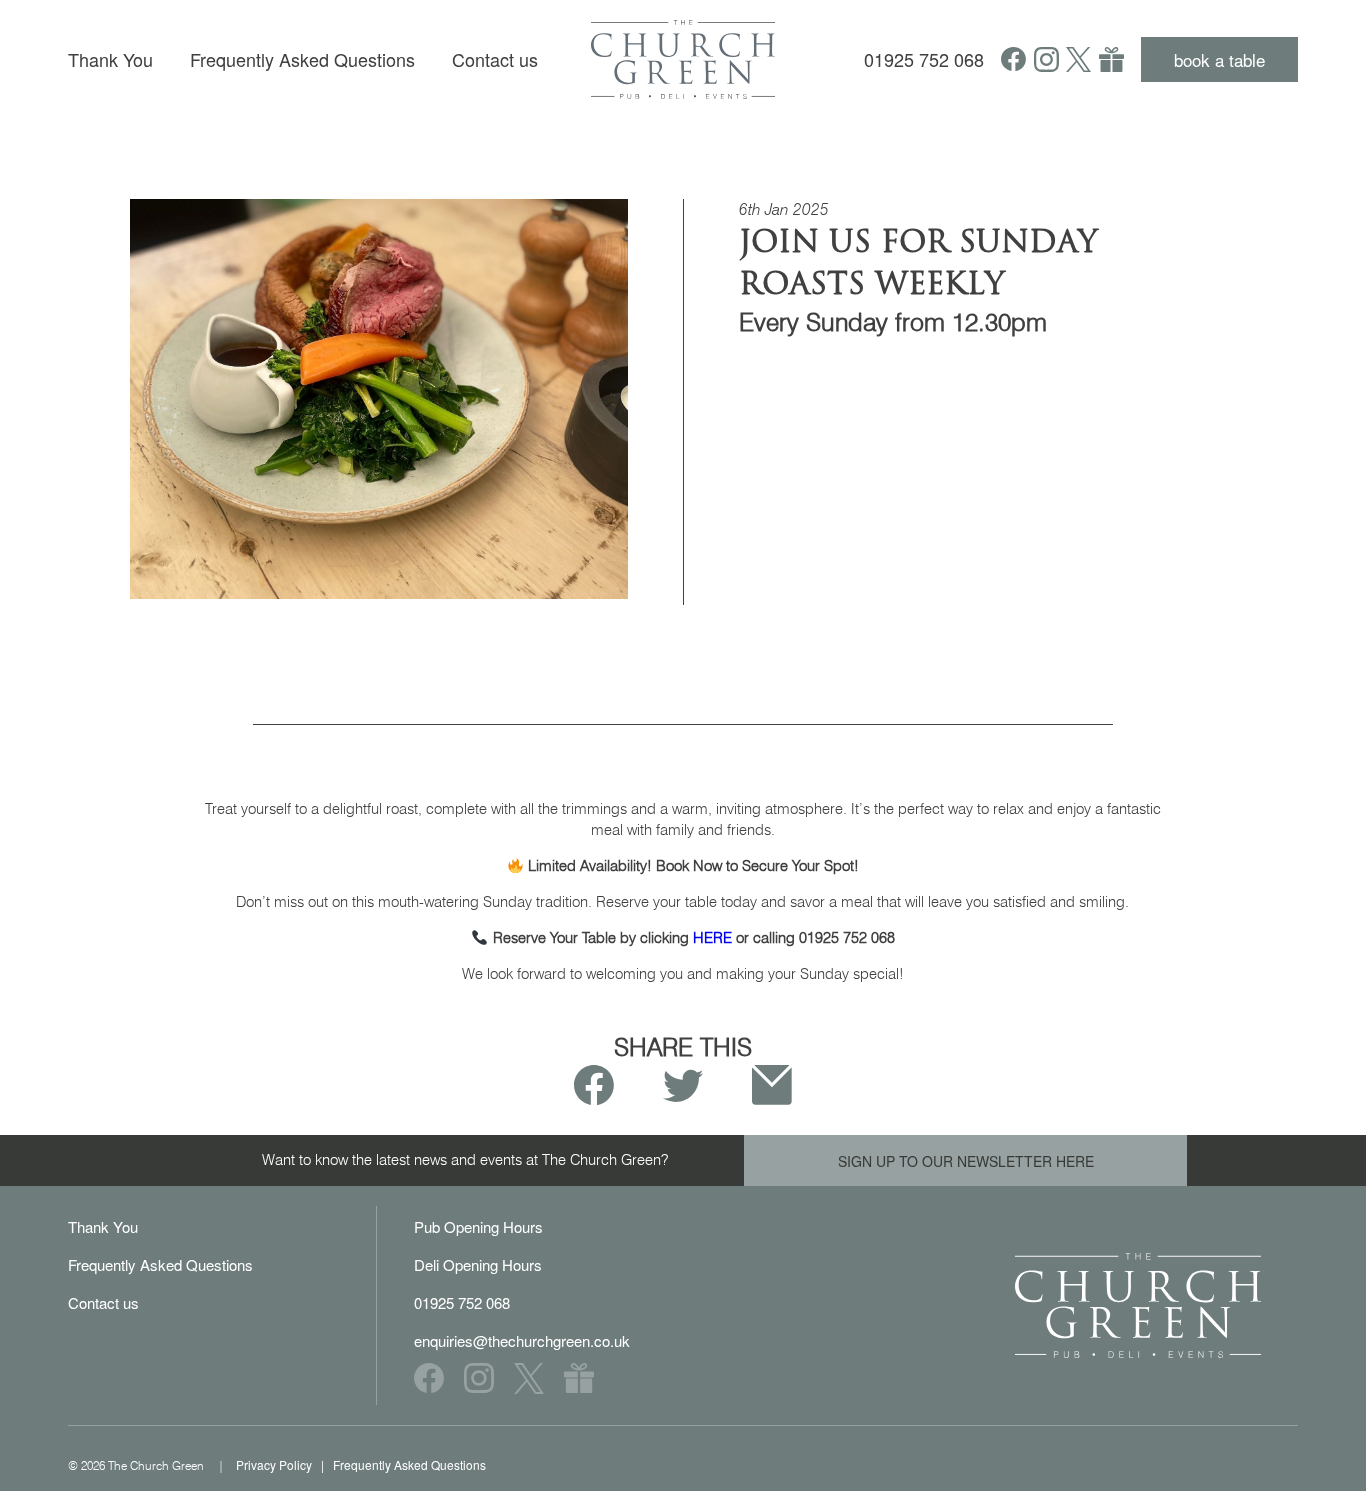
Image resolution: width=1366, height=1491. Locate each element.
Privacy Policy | (284, 1465)
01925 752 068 (924, 59)
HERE (712, 938)
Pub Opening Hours (478, 1226)
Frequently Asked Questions (302, 59)
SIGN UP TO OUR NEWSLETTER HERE (966, 1161)
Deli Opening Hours (478, 1264)
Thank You (110, 59)
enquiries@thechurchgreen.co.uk (522, 1340)
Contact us (495, 59)
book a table (1219, 59)
